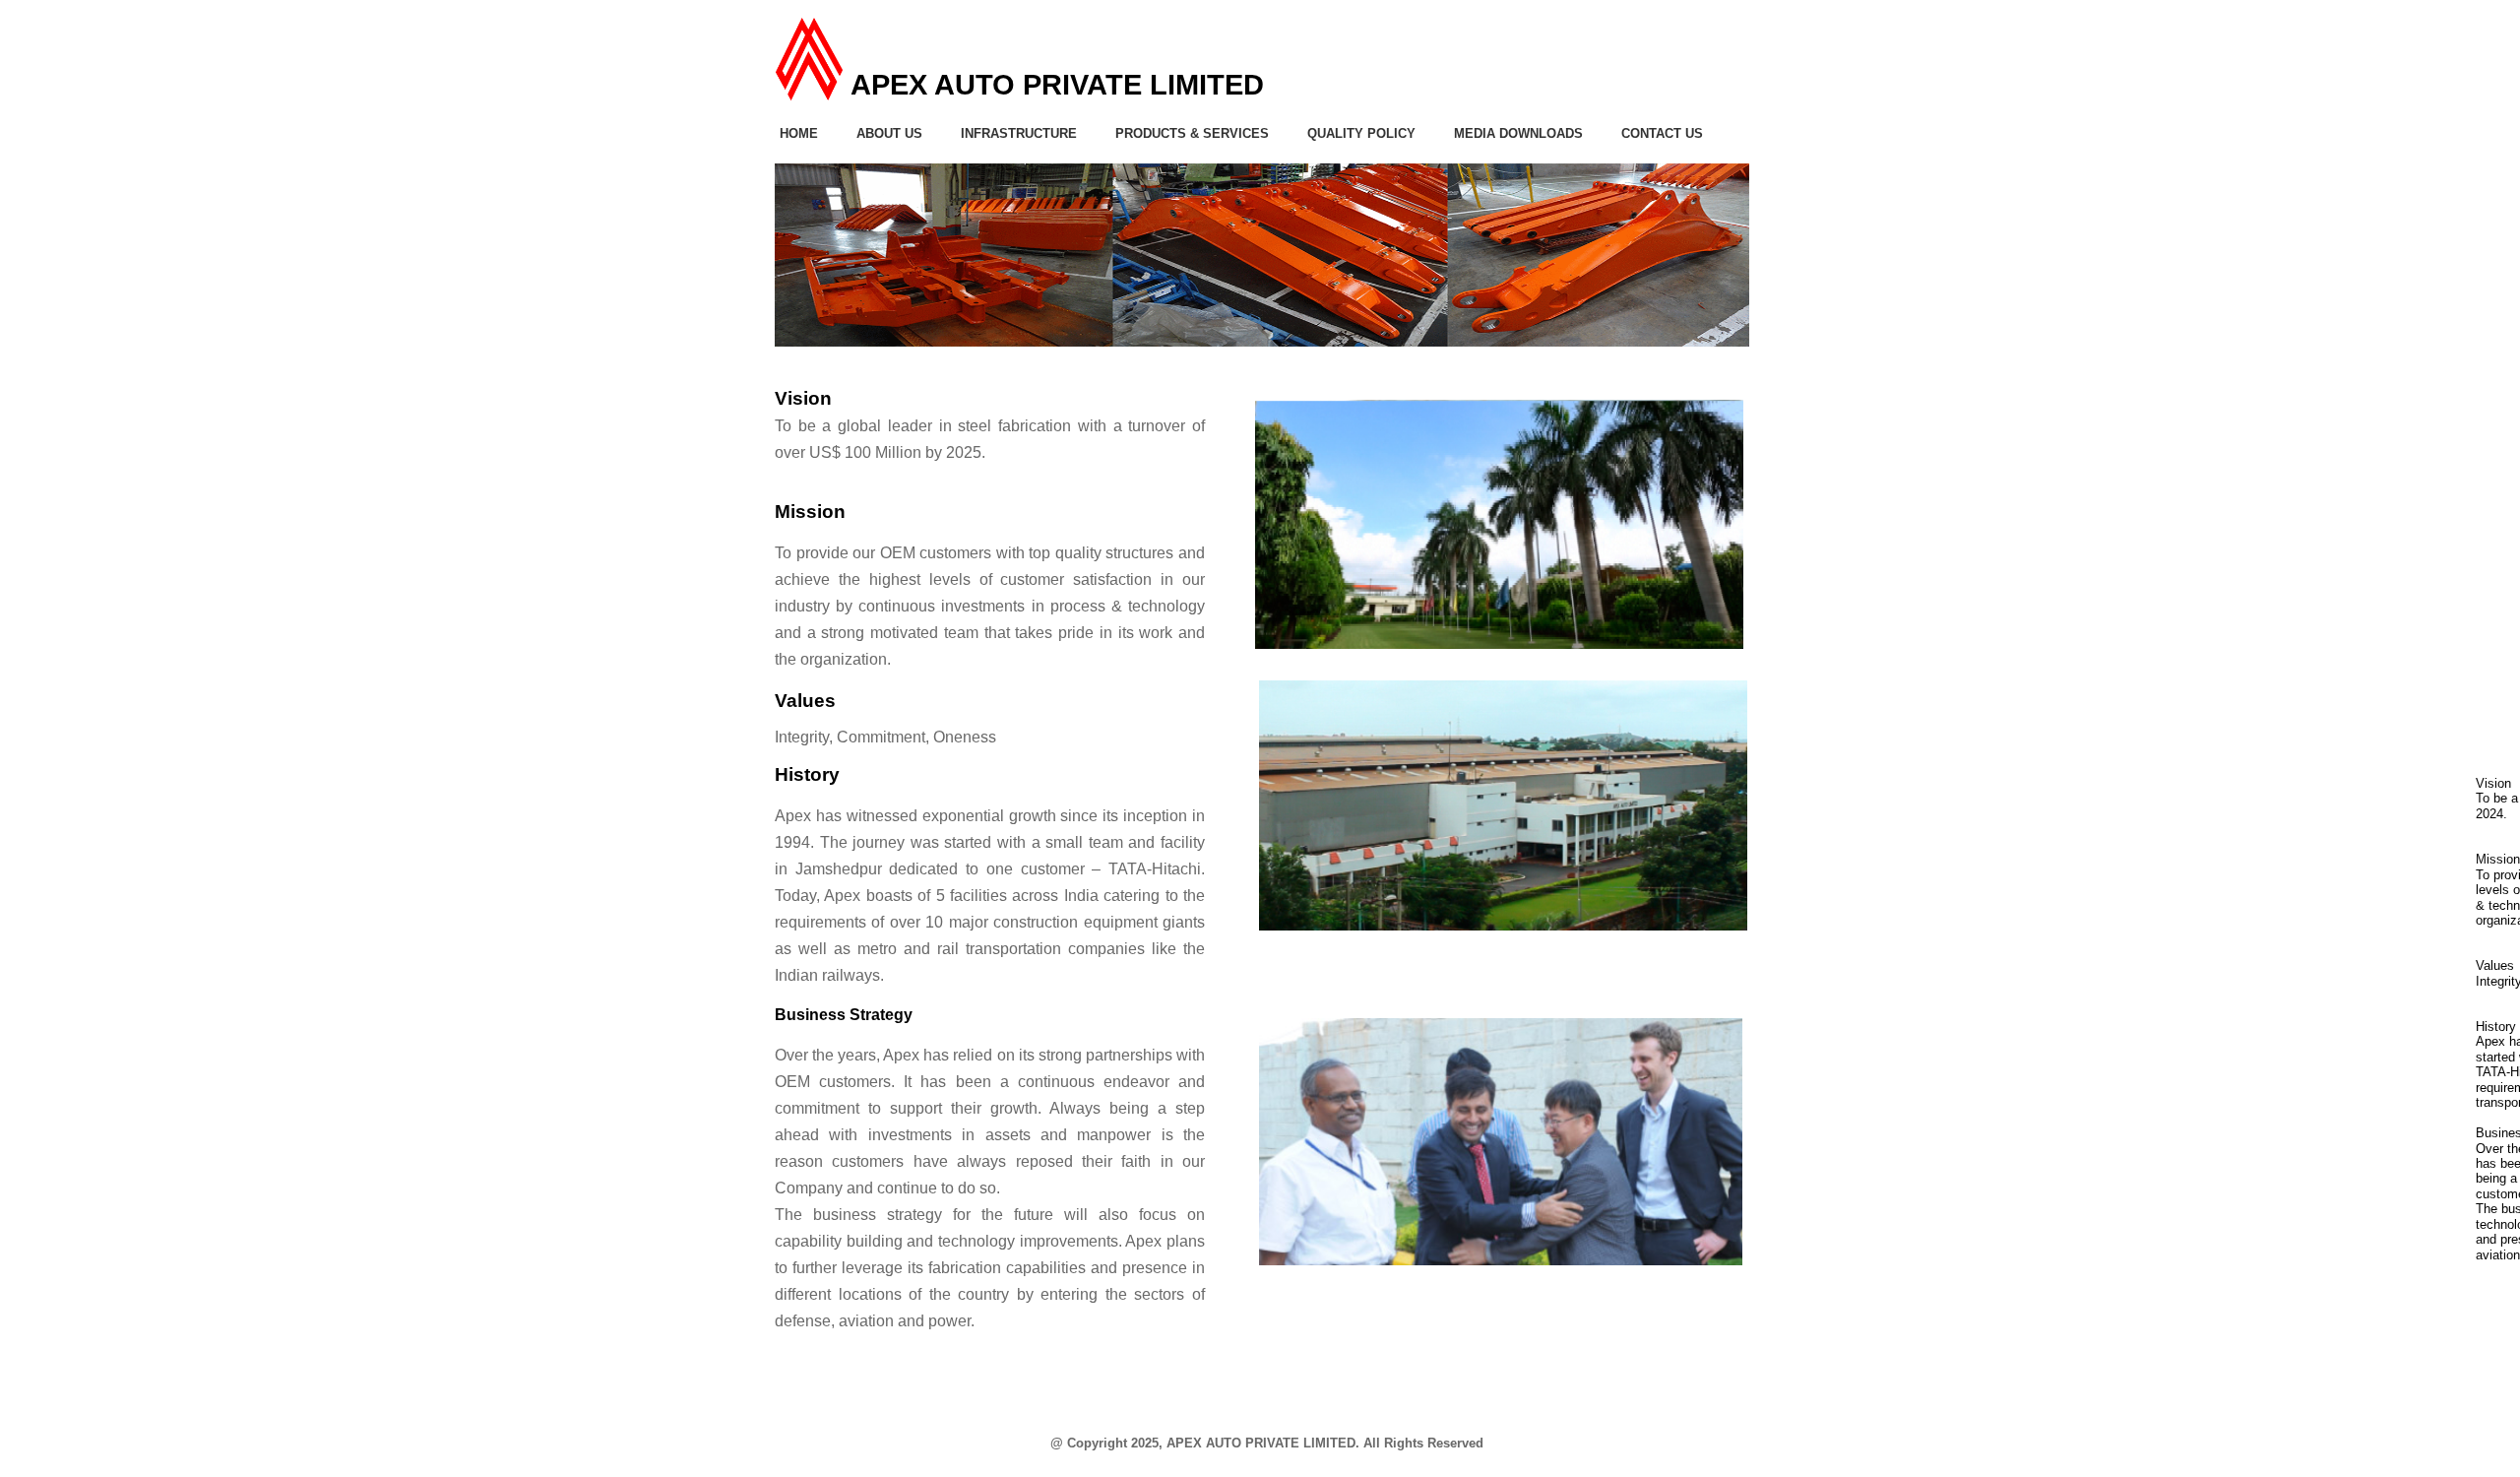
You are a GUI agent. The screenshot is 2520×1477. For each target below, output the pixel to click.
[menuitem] (811, 134)
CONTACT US (1662, 133)
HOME (799, 133)
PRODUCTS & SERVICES (1192, 133)
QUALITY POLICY (1361, 133)
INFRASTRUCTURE (1019, 133)
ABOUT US (889, 133)
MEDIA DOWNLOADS (1518, 133)
